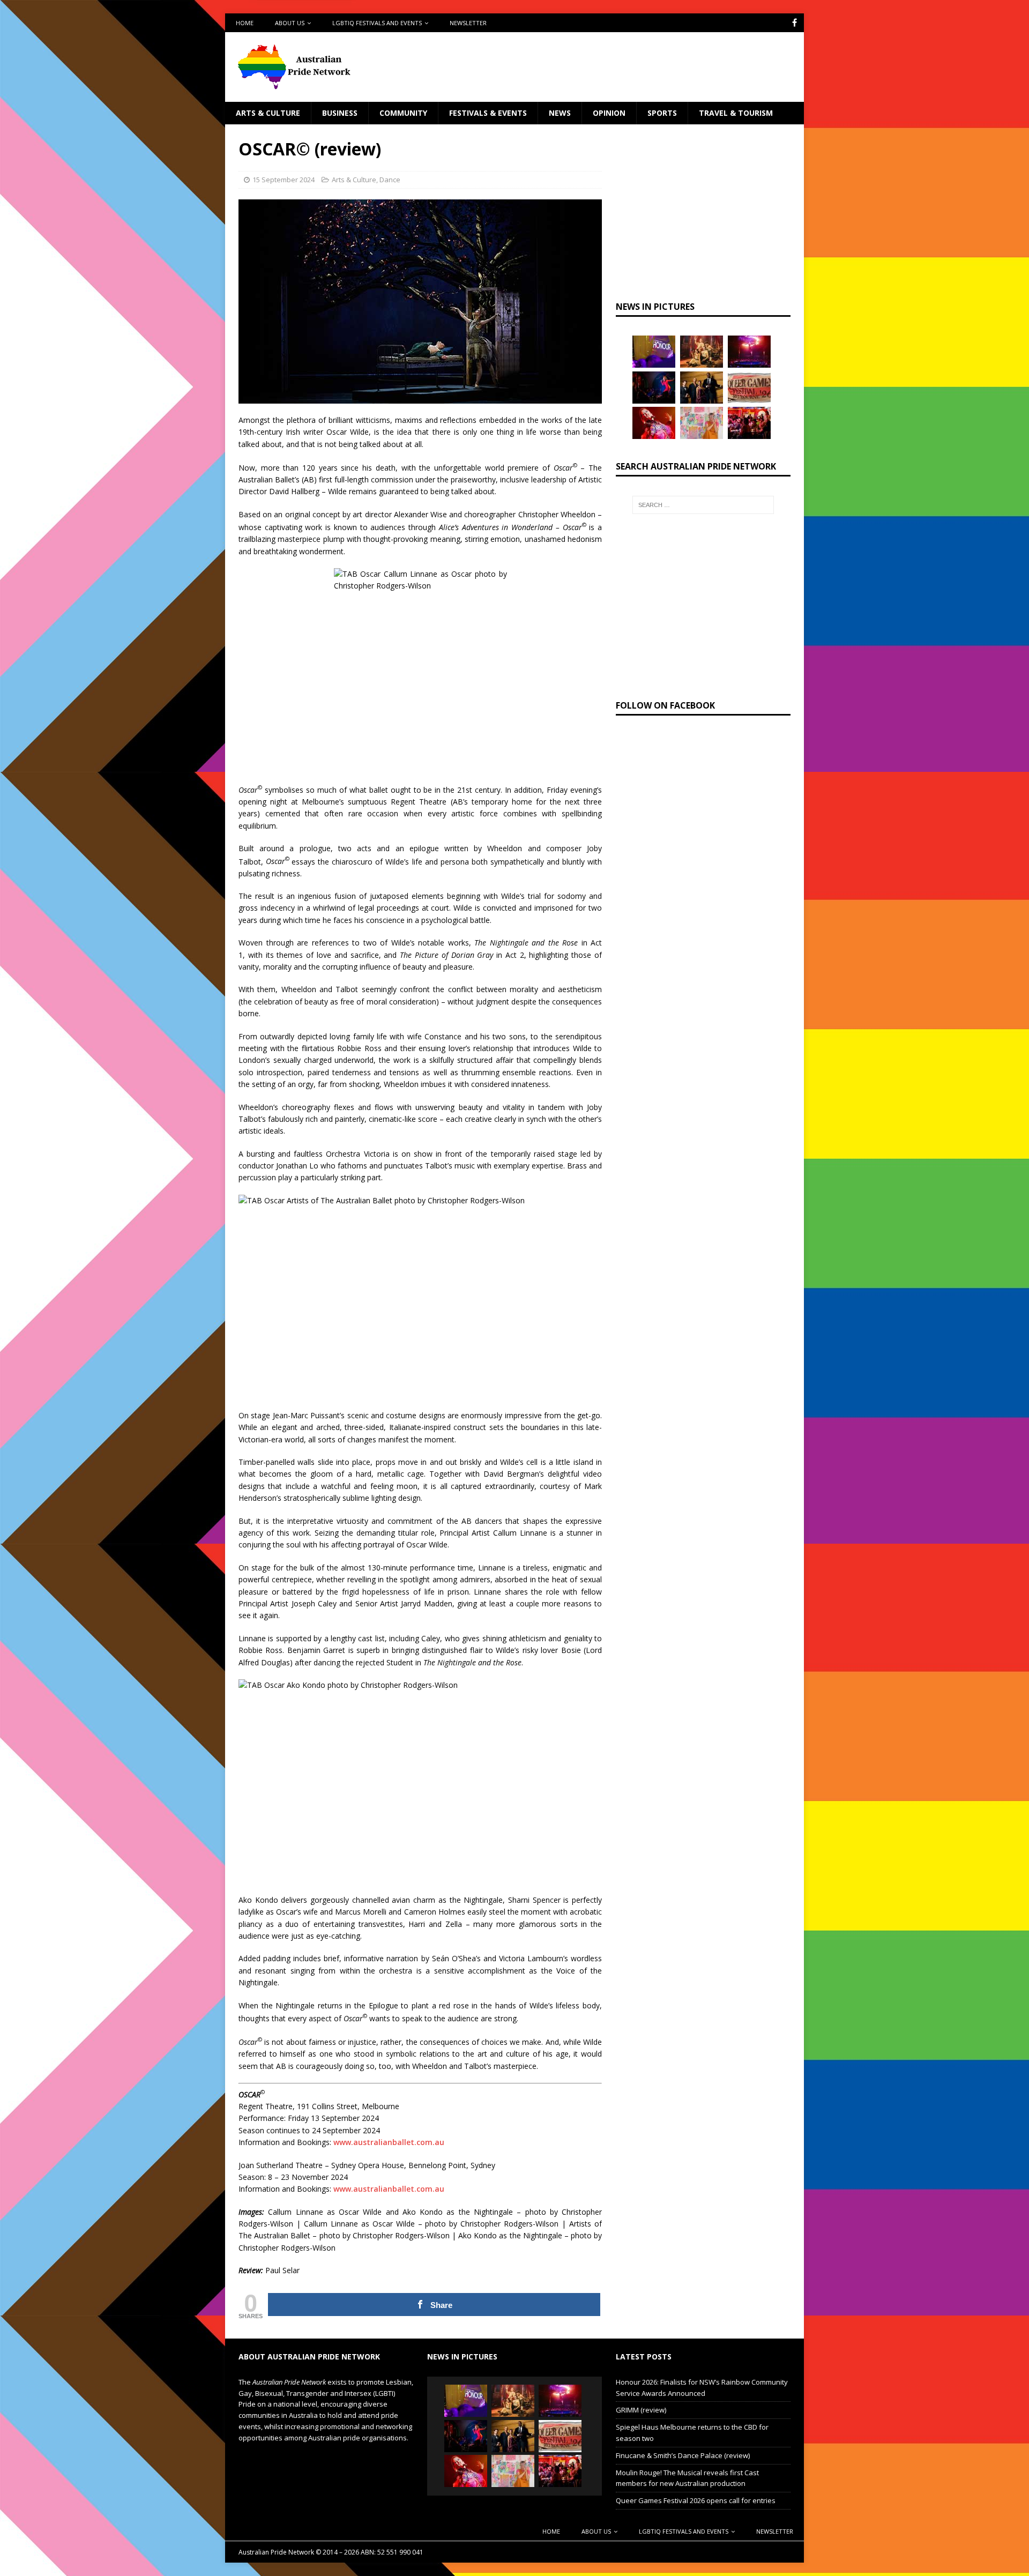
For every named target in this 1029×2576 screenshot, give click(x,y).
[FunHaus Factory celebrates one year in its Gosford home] (749, 423)
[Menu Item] (795, 23)
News (560, 113)
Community (403, 113)
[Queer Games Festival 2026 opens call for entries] (749, 388)
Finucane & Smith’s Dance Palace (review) (683, 2455)
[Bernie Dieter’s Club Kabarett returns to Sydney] (654, 423)
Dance (390, 180)
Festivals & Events (488, 113)
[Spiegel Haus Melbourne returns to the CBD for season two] (749, 352)
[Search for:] (703, 505)
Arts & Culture (268, 113)
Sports (662, 113)
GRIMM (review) (641, 2410)
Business (340, 113)
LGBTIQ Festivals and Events (377, 23)
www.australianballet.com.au (389, 2142)
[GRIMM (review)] (702, 352)
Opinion (609, 113)
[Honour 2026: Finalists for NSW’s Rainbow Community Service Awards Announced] (654, 352)
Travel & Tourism (736, 113)
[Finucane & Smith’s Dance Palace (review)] (654, 388)
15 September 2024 (284, 180)
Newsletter (468, 23)
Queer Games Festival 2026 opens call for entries (696, 2500)
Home (245, 23)
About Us (290, 23)
